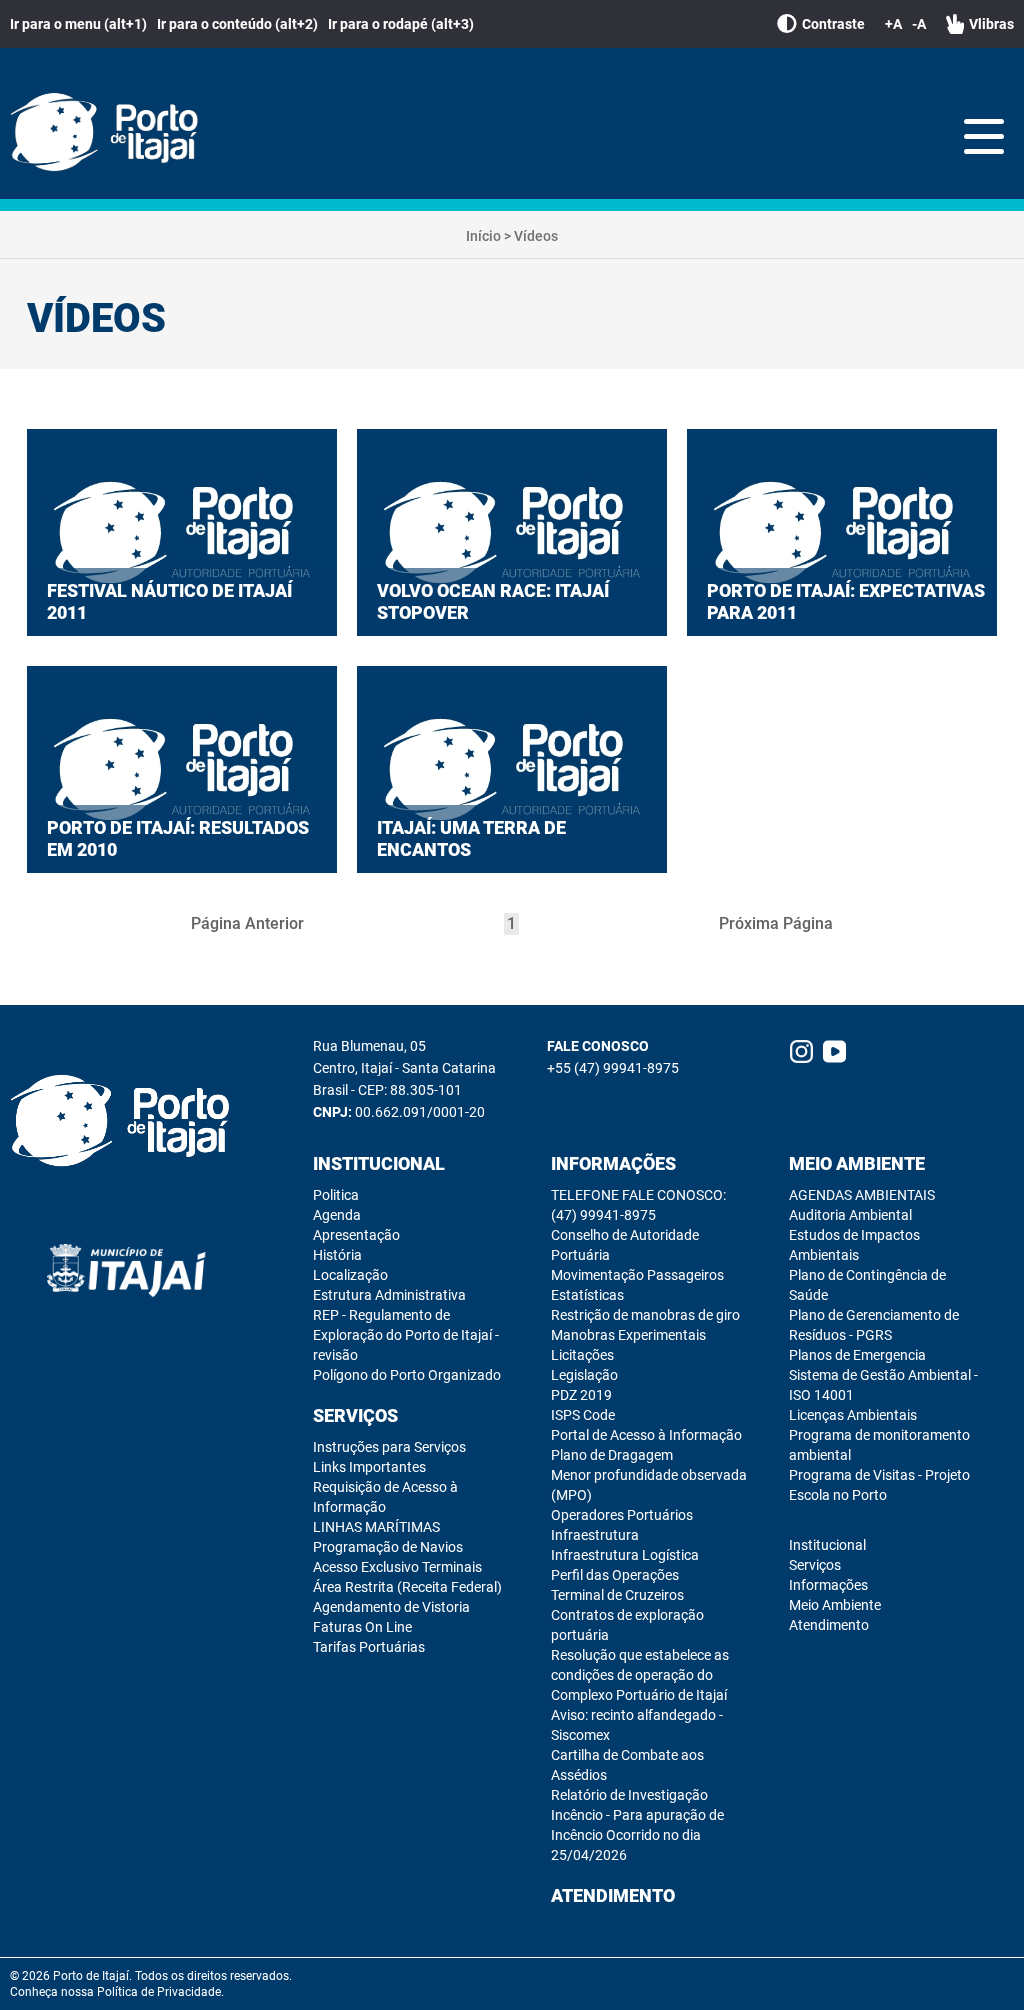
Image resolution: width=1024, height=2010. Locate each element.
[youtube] (834, 1051)
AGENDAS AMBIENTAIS (862, 1195)
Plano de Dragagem (612, 1455)
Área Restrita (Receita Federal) (407, 1587)
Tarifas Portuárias (369, 1647)
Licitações (582, 1355)
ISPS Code (583, 1415)
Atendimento (613, 1895)
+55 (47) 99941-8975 (613, 1068)
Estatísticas (587, 1295)
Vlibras (991, 24)
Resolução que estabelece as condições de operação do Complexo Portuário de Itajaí (640, 1675)
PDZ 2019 (581, 1395)
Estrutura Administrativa (389, 1295)
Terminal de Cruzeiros (617, 1595)
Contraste (833, 24)
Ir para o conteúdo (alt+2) (237, 24)
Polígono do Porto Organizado (407, 1375)
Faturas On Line (362, 1627)
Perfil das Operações (615, 1575)
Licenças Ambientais (853, 1415)
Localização (350, 1275)
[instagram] (801, 1051)
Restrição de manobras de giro (645, 1315)
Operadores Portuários (622, 1515)
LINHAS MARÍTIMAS (376, 1527)
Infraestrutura (595, 1535)
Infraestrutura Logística (625, 1555)
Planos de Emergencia (857, 1355)
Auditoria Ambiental (850, 1215)
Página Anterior (247, 923)
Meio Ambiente (857, 1163)
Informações (613, 1163)
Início (483, 236)
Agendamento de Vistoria (391, 1607)
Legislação (584, 1375)
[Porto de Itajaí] (110, 133)
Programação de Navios (388, 1547)
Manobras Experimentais (628, 1335)
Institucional (379, 1163)
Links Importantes (369, 1467)
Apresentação (356, 1235)
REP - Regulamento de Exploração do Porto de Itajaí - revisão (406, 1335)
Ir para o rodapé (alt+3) (401, 24)
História (337, 1255)
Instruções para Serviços (389, 1447)
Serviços (355, 1415)
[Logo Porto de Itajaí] (126, 1122)
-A (919, 24)
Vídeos (536, 236)
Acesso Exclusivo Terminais (397, 1567)
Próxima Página (776, 923)
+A (893, 24)
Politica (336, 1195)
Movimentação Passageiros (637, 1275)
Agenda (337, 1215)
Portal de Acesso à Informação (646, 1435)
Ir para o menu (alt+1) (78, 24)
